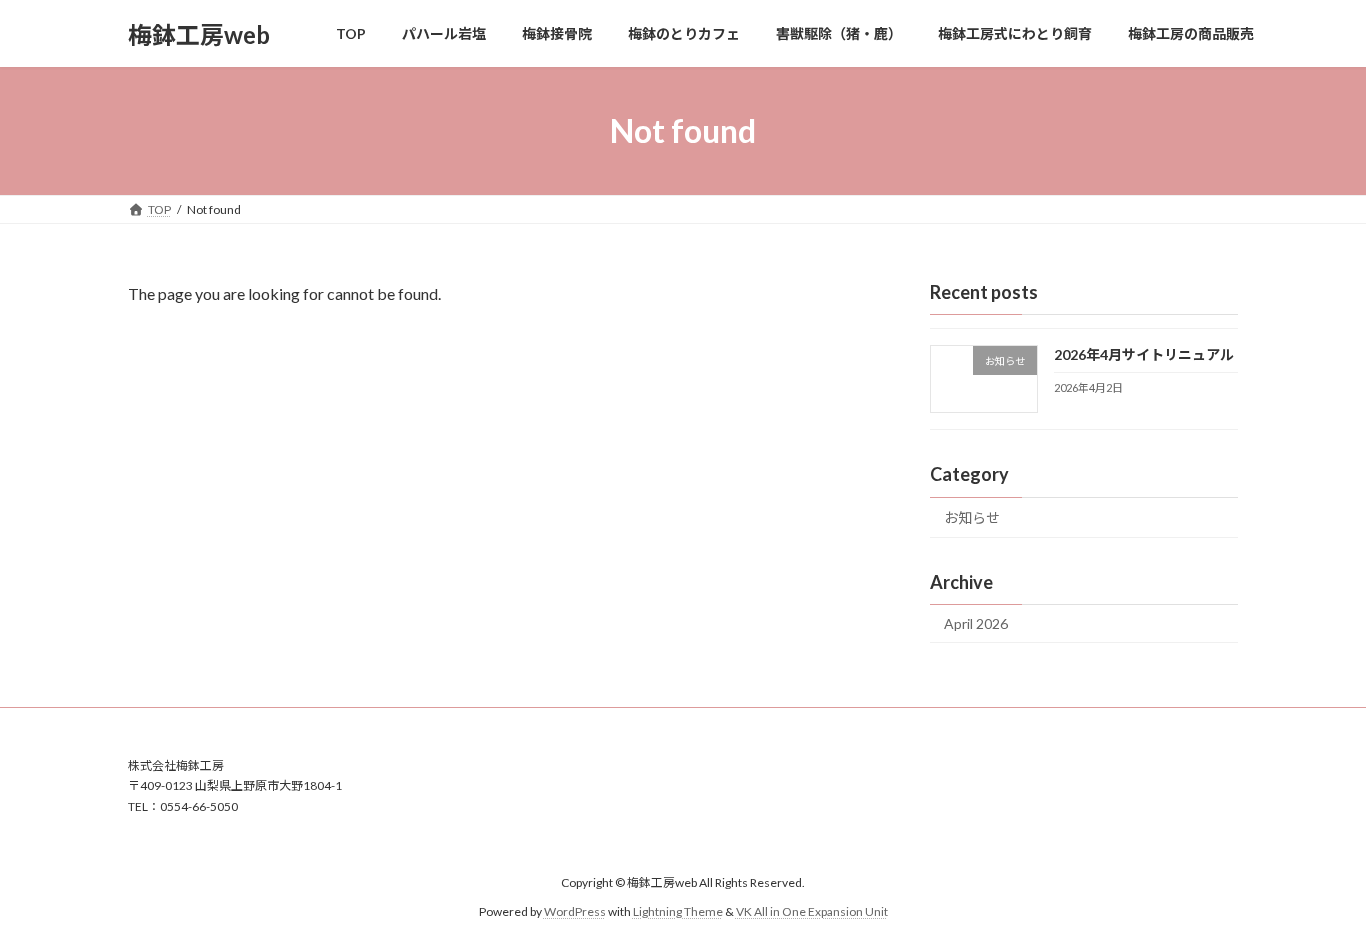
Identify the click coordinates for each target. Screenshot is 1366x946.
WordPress (575, 911)
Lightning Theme (678, 911)
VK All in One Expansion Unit (812, 911)
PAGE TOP (1315, 899)
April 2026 (976, 623)
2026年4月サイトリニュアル (1144, 354)
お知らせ (972, 517)
